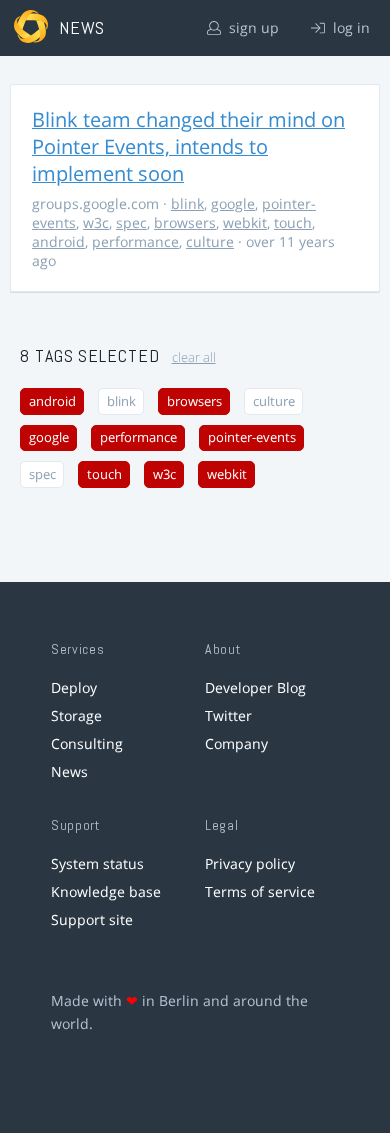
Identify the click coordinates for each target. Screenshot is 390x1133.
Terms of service (260, 891)
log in (349, 27)
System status (97, 863)
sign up (252, 27)
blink (187, 203)
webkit (245, 222)
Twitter (228, 715)
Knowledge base (106, 891)
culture (210, 241)
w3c (96, 222)
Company (236, 743)
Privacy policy (250, 863)
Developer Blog (255, 687)
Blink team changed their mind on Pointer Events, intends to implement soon (188, 146)
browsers (185, 222)
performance (135, 241)
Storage (76, 715)
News (69, 771)
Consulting (87, 743)
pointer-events (252, 437)
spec (131, 222)
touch (293, 222)
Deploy (74, 687)
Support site (92, 919)
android (58, 241)
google (233, 203)
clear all (194, 357)
